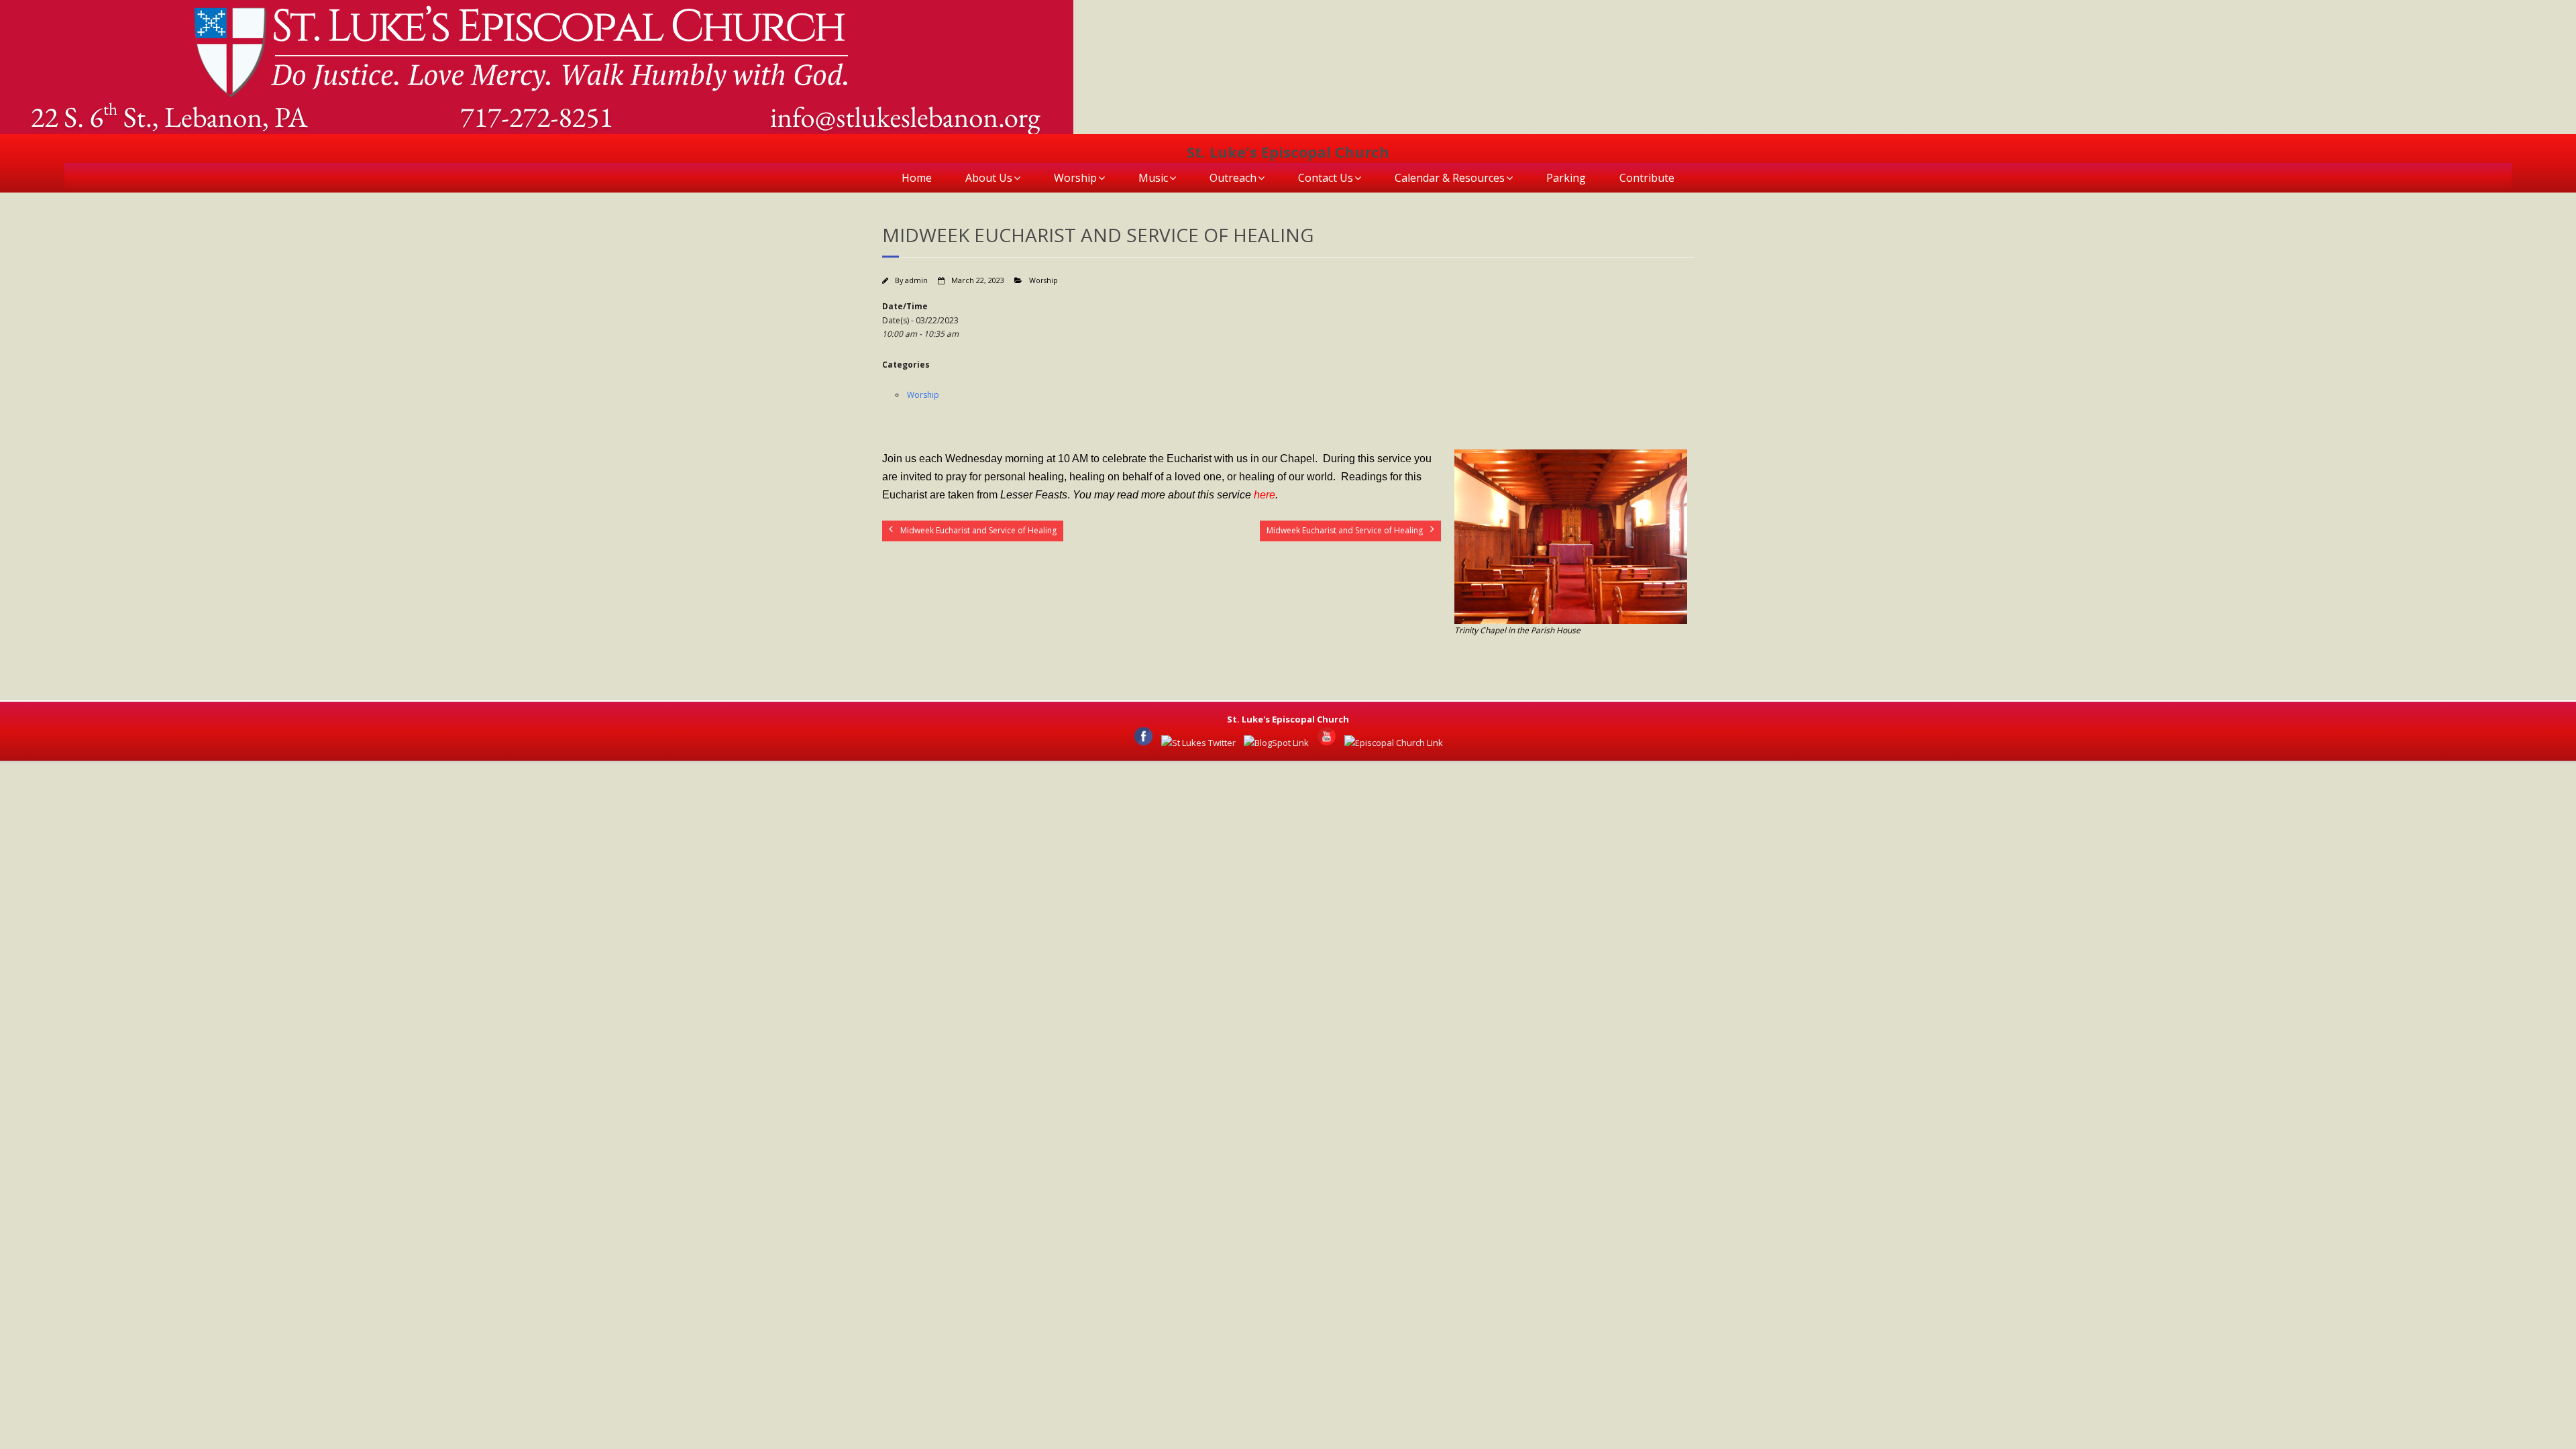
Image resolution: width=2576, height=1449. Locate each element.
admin (916, 280)
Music (1153, 178)
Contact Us (1326, 178)
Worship (1075, 178)
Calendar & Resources (1450, 178)
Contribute (1647, 178)
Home (917, 178)
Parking (1566, 178)
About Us (989, 178)
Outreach (1233, 178)
